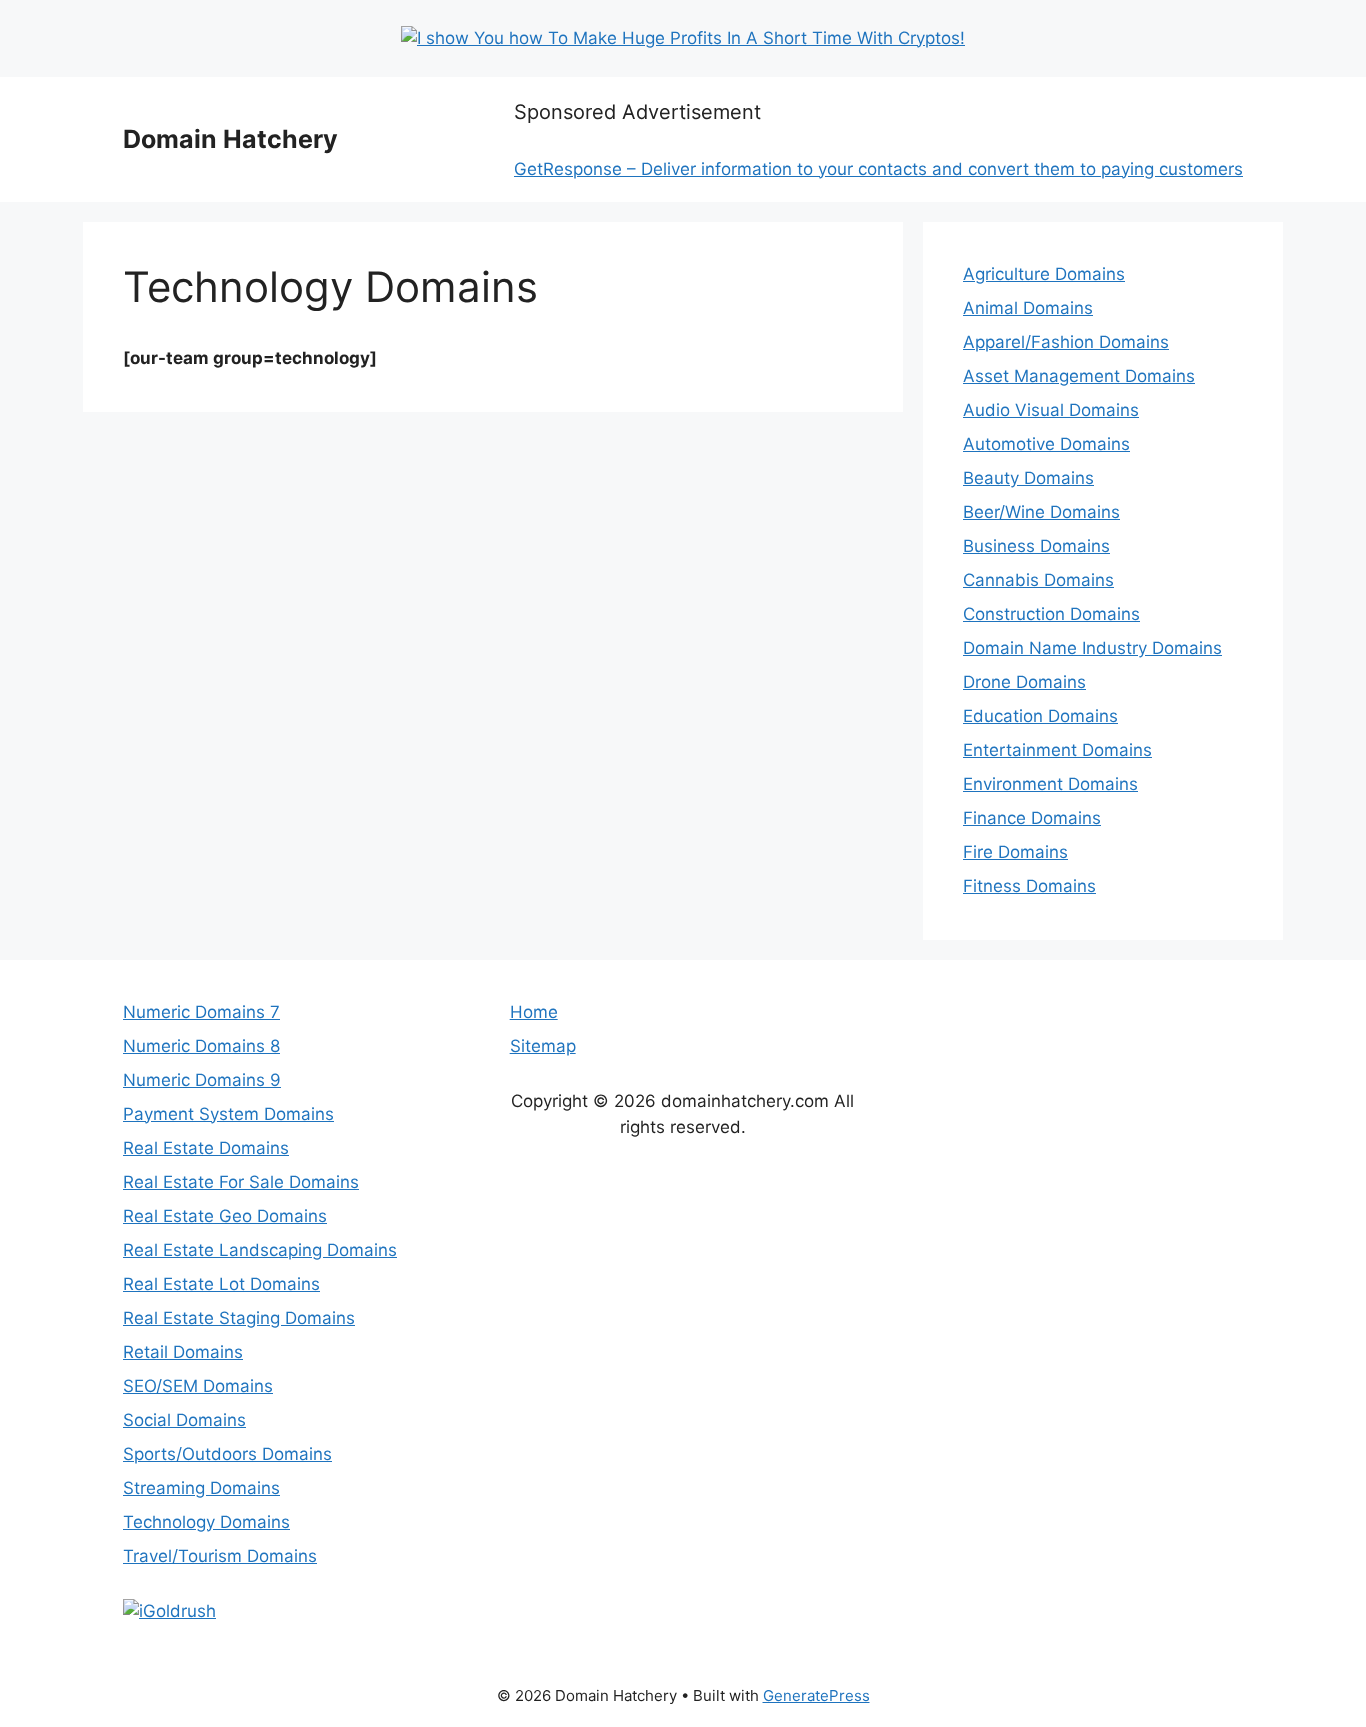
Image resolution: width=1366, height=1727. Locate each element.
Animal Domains (1028, 308)
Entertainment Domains (1057, 750)
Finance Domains (1032, 818)
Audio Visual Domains (1051, 410)
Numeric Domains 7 (201, 1012)
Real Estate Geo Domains (225, 1216)
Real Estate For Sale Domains (241, 1182)
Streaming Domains (201, 1488)
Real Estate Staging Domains (239, 1318)
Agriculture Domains (1044, 274)
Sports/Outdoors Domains (227, 1454)
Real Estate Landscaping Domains (260, 1250)
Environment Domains (1050, 784)
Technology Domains (206, 1522)
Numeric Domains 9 (202, 1080)
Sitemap (543, 1046)
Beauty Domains (1028, 478)
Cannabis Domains (1038, 580)
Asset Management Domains (1079, 376)
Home (534, 1012)
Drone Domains (1024, 682)
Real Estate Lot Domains (221, 1284)
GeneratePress (816, 1695)
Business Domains (1036, 546)
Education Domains (1040, 716)
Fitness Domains (1029, 886)
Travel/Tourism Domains (220, 1556)
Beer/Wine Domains (1041, 512)
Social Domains (184, 1420)
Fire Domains (1015, 852)
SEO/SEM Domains (198, 1386)
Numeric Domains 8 (201, 1046)
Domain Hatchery (230, 139)
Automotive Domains (1046, 444)
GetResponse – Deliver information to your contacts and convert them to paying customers (878, 169)
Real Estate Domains (206, 1148)
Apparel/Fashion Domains (1066, 342)
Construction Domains (1051, 614)
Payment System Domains (228, 1114)
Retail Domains (183, 1352)
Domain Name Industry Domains (1092, 648)
